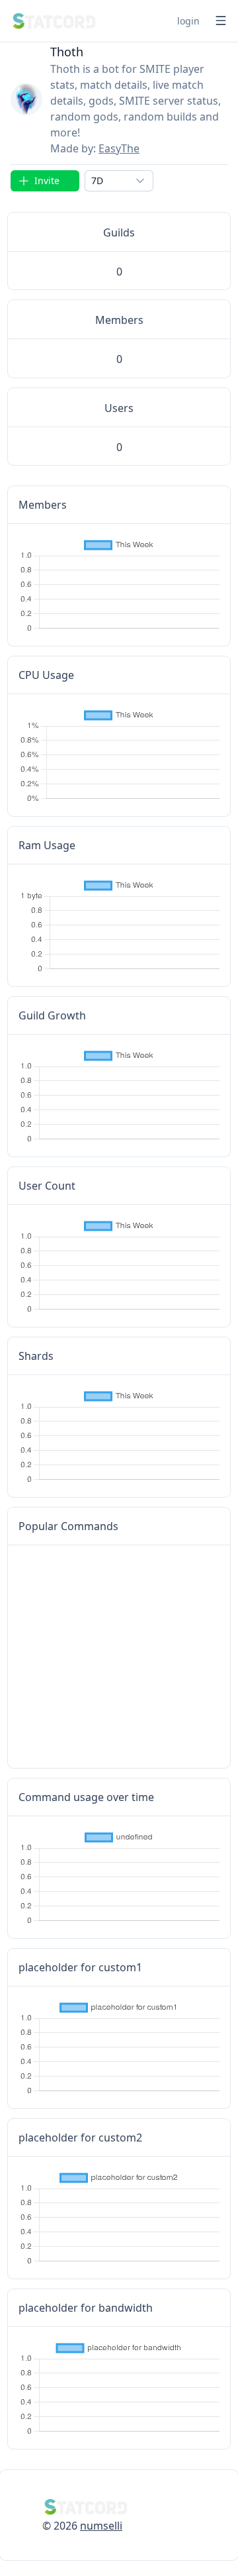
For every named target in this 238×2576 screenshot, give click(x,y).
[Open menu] (221, 21)
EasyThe (119, 148)
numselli (101, 2526)
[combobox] (119, 181)
